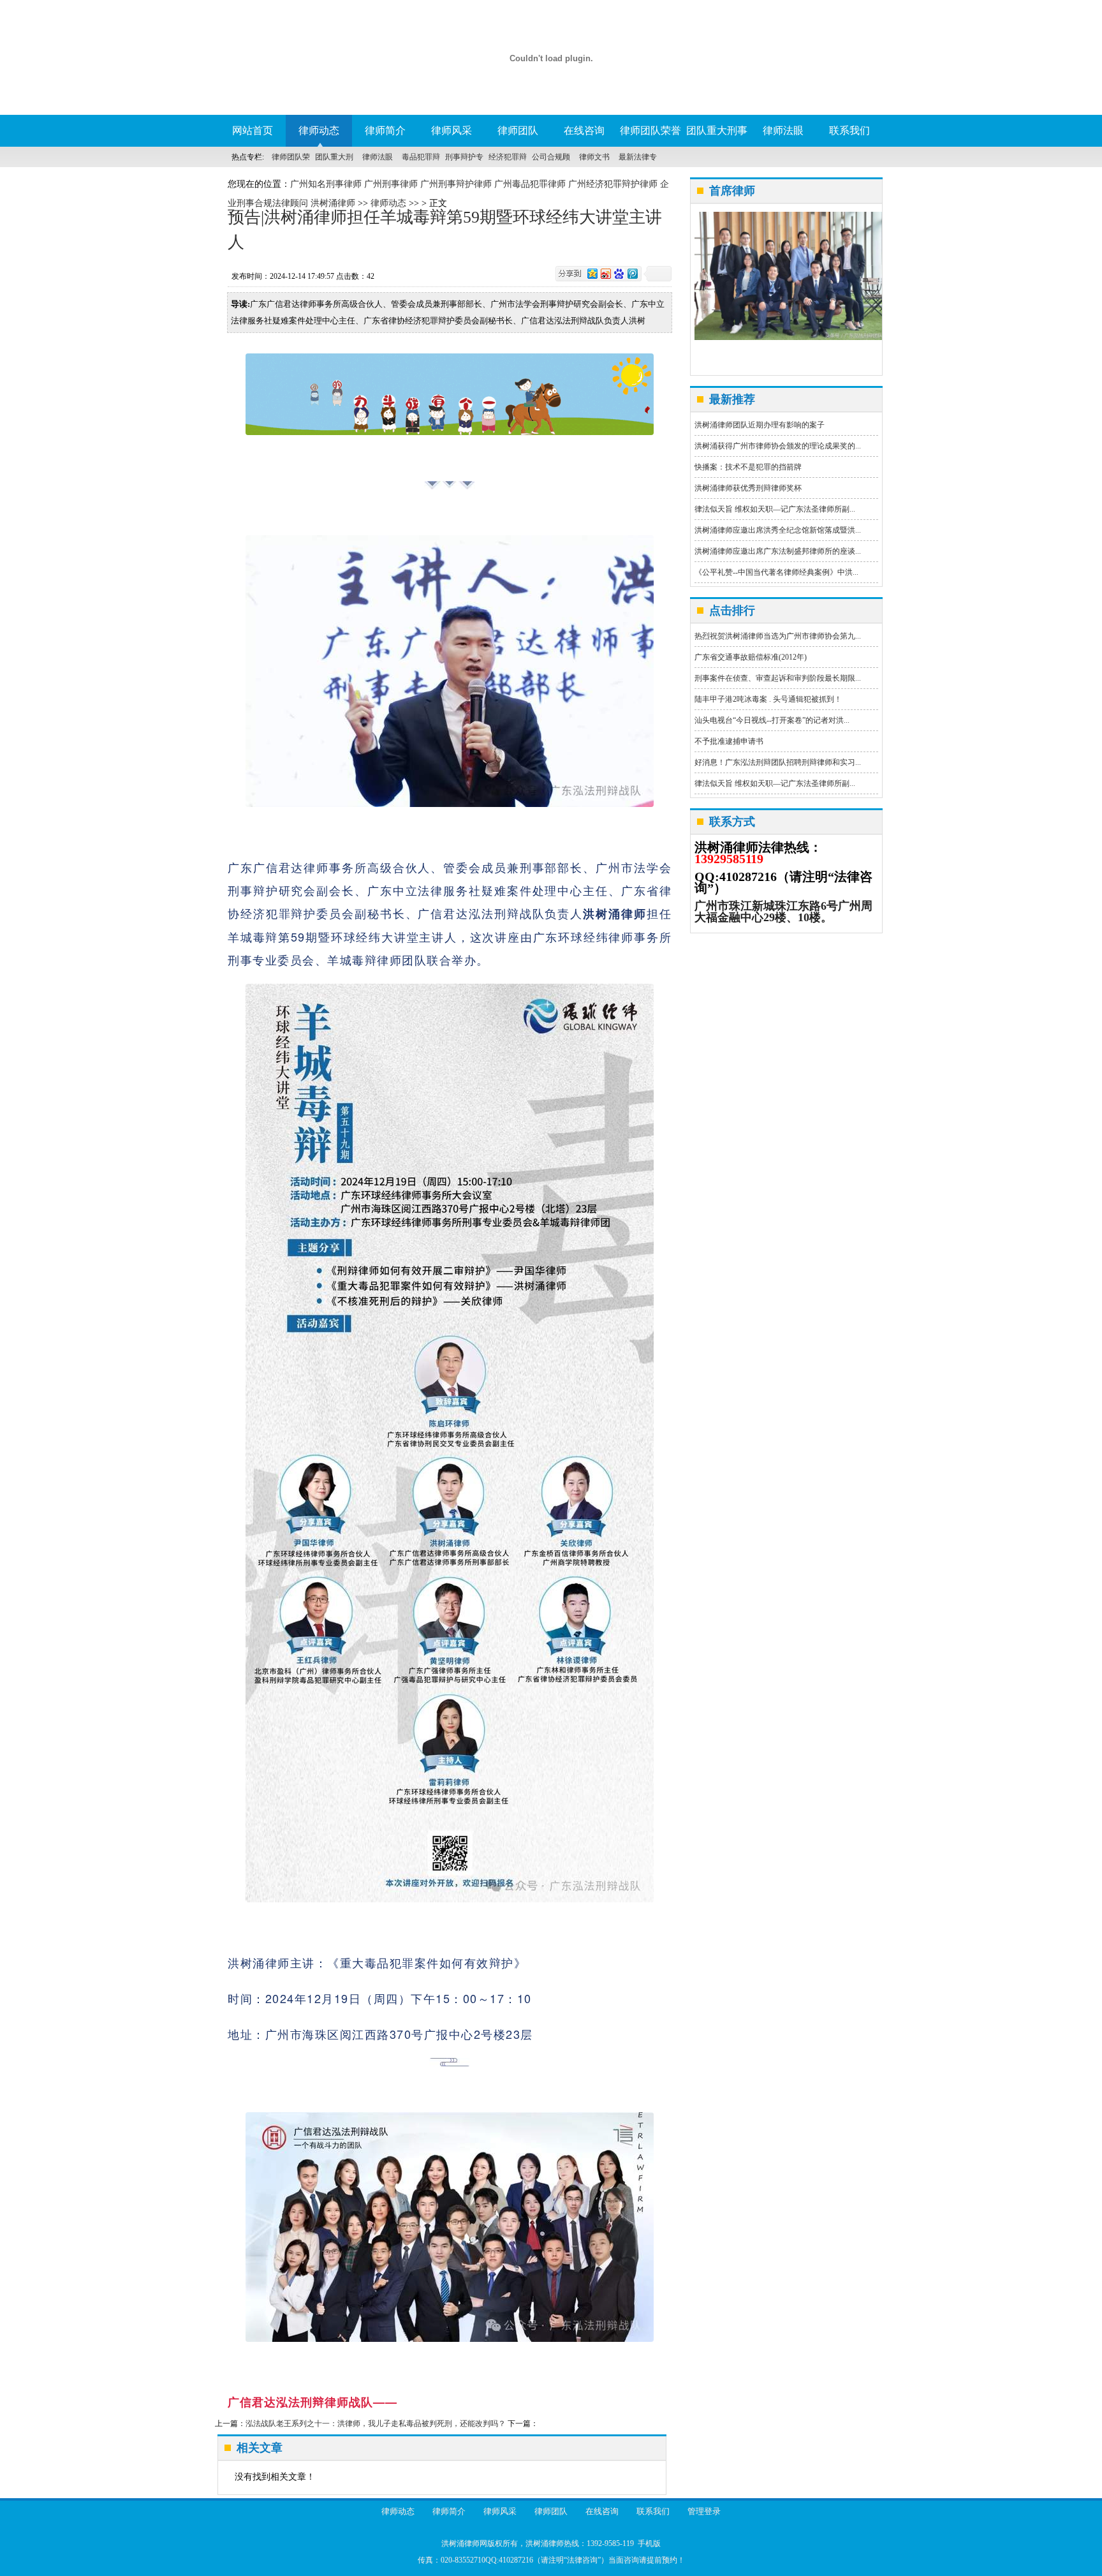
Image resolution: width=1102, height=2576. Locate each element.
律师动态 (319, 130)
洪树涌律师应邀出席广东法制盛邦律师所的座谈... (778, 551)
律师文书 (594, 157)
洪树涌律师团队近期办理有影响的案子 (760, 425)
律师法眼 (783, 130)
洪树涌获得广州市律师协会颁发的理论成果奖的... (778, 446)
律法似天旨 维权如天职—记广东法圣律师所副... (775, 509)
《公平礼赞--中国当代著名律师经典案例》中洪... (776, 572)
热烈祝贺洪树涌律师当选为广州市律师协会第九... (778, 636)
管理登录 (704, 2511)
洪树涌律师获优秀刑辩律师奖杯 (748, 488)
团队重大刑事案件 (717, 136)
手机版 (649, 2543)
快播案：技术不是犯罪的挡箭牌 (748, 467)
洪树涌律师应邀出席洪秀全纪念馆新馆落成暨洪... (778, 530)
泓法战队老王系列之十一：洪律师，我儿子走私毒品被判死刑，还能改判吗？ (376, 2424)
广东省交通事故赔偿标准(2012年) (751, 657)
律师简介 (385, 130)
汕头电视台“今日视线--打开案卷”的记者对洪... (772, 720)
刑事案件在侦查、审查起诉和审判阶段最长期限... (778, 678)
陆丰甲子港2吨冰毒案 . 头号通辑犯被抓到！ (768, 699)
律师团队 (518, 130)
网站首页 (253, 130)
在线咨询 (584, 130)
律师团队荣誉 (650, 130)
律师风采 (452, 130)
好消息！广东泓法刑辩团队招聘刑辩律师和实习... (778, 762)
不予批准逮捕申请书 (729, 741)
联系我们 (849, 130)
